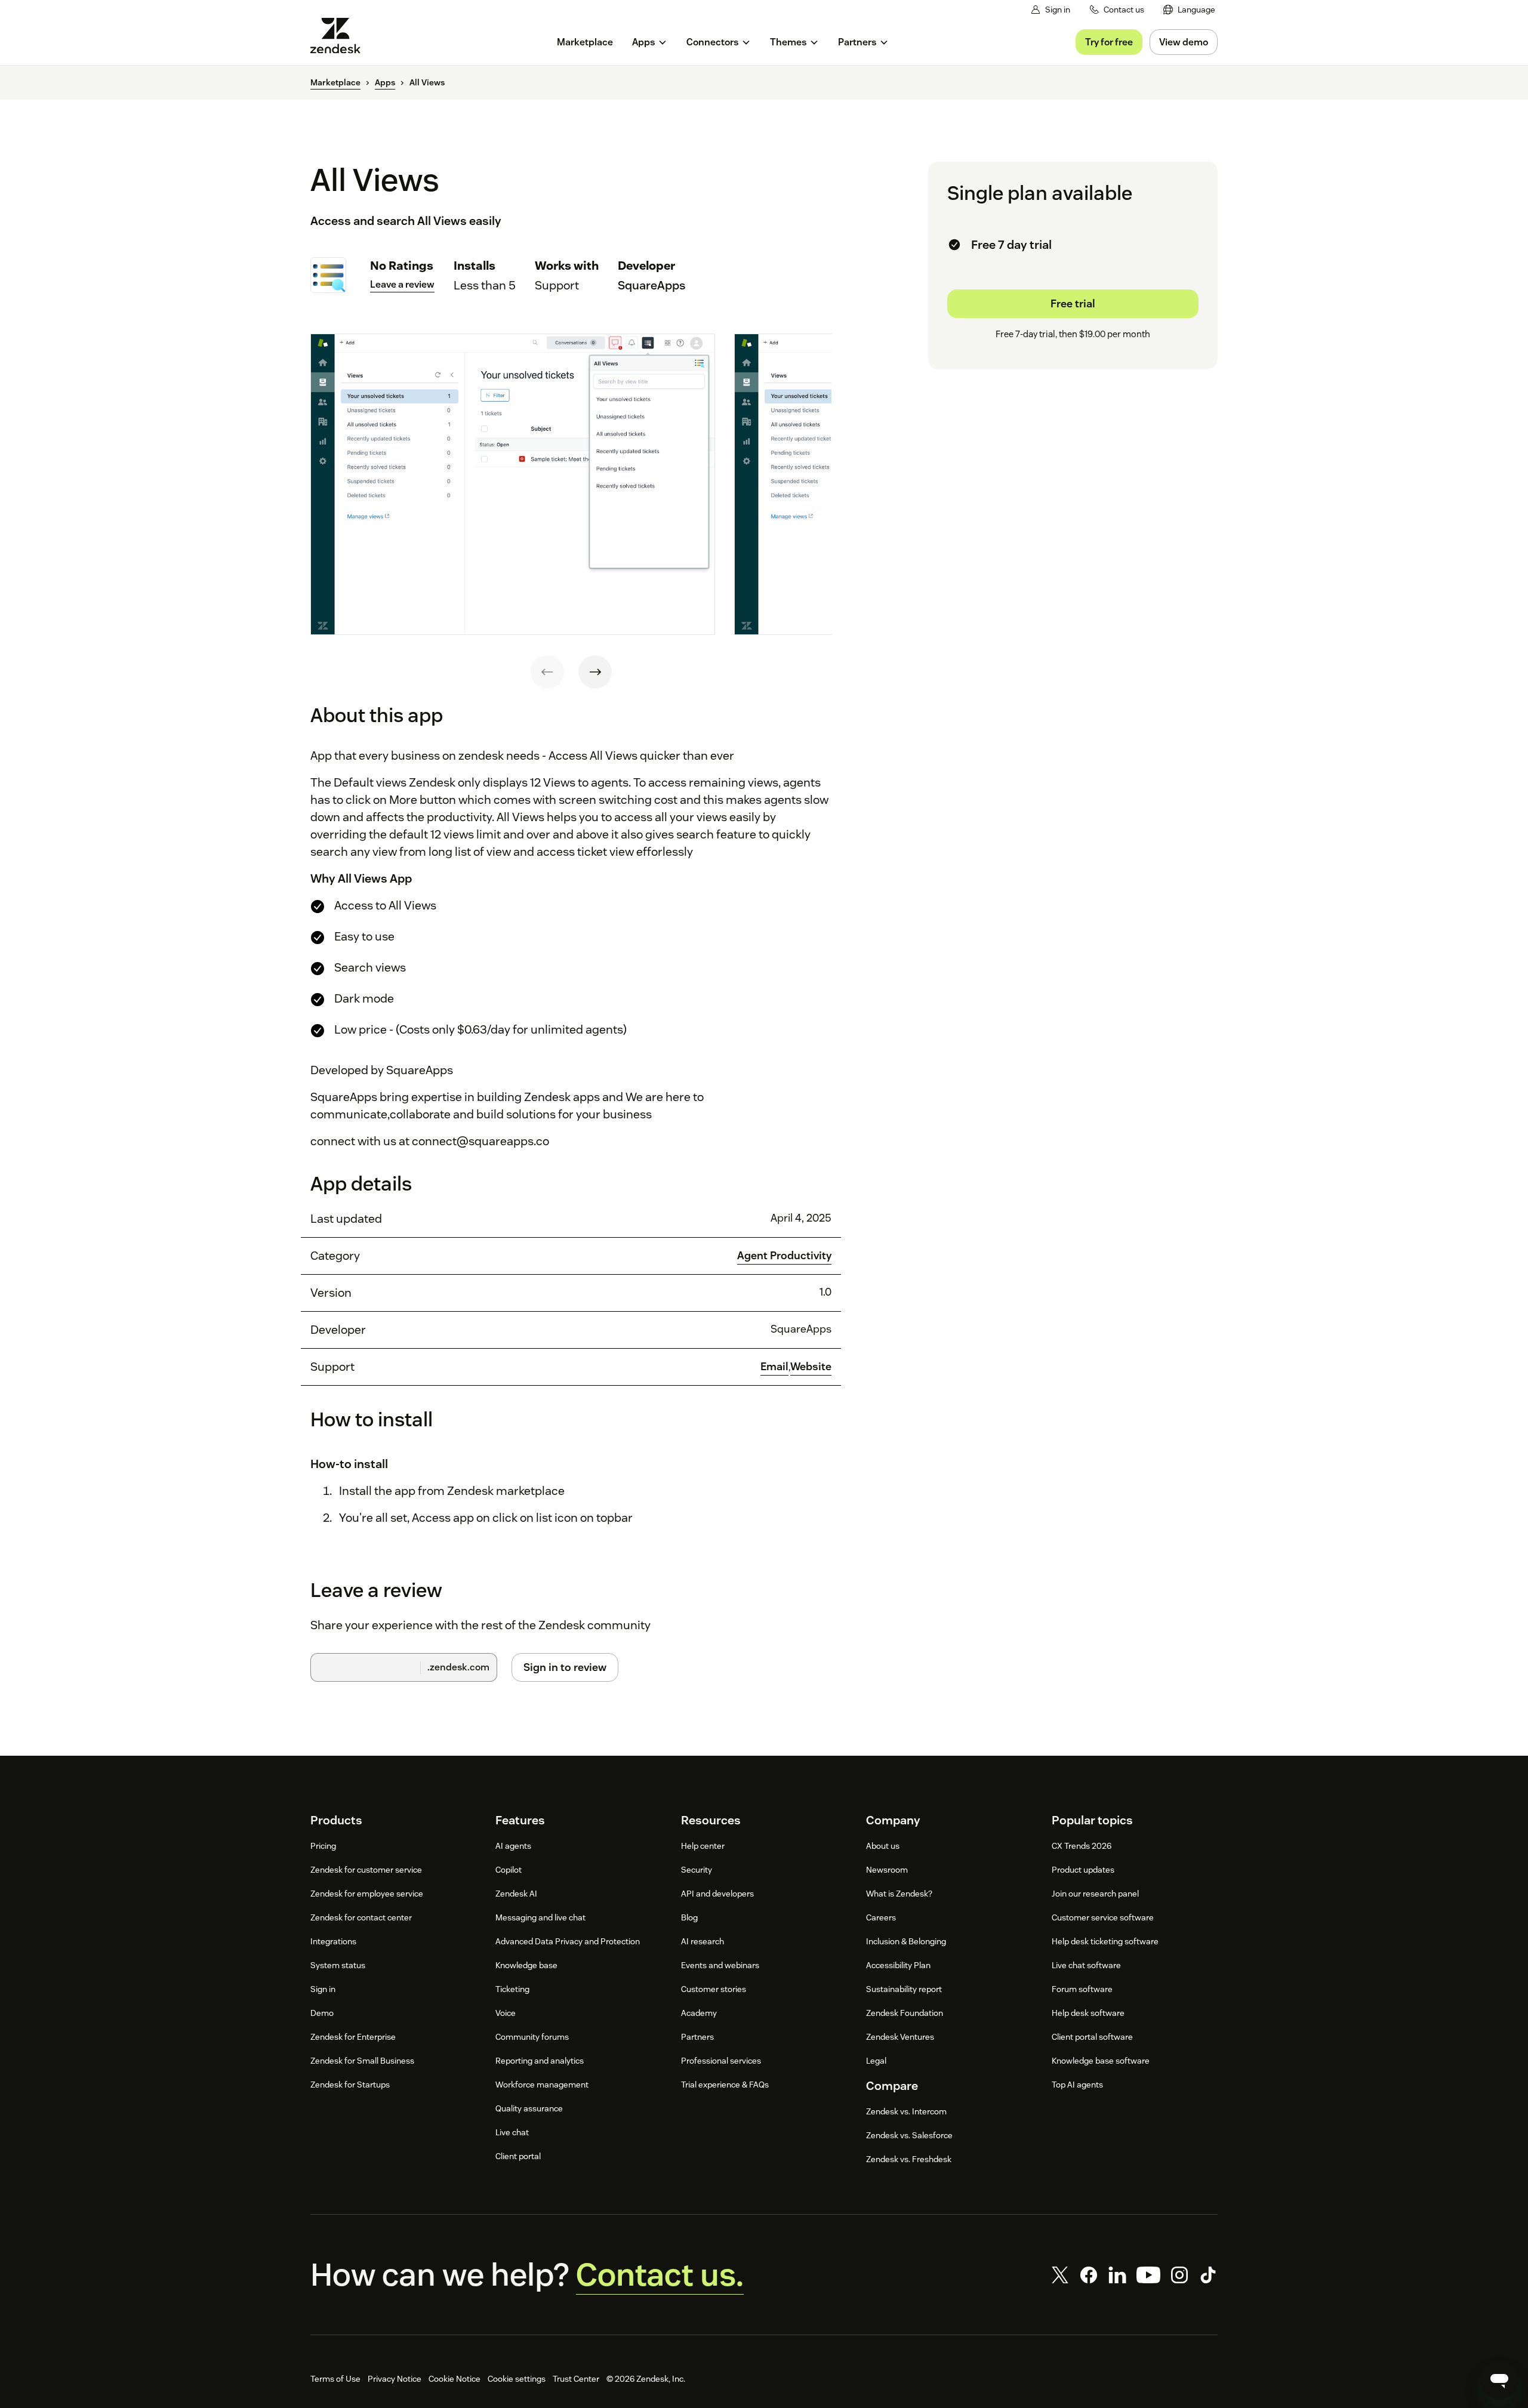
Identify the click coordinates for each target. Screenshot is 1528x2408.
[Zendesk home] (340, 36)
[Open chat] (1499, 2379)
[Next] (595, 672)
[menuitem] (1189, 10)
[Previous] (547, 672)
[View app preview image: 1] (513, 485)
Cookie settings (517, 2379)
